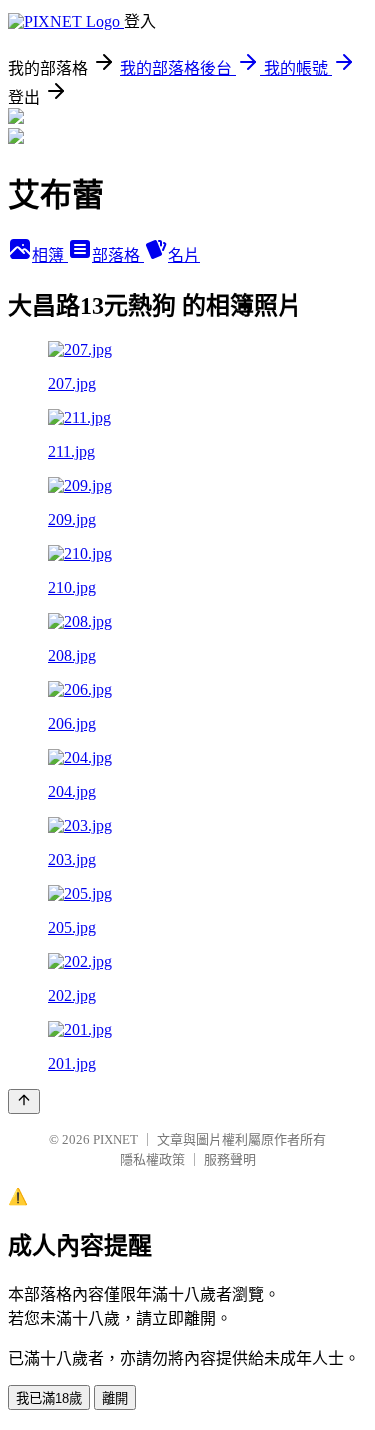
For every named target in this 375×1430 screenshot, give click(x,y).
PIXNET (115, 1139)
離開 (115, 1398)
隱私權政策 (152, 1159)
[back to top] (24, 1101)
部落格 (118, 255)
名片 (184, 255)
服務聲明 (230, 1159)
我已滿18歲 (49, 1398)
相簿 (50, 255)
